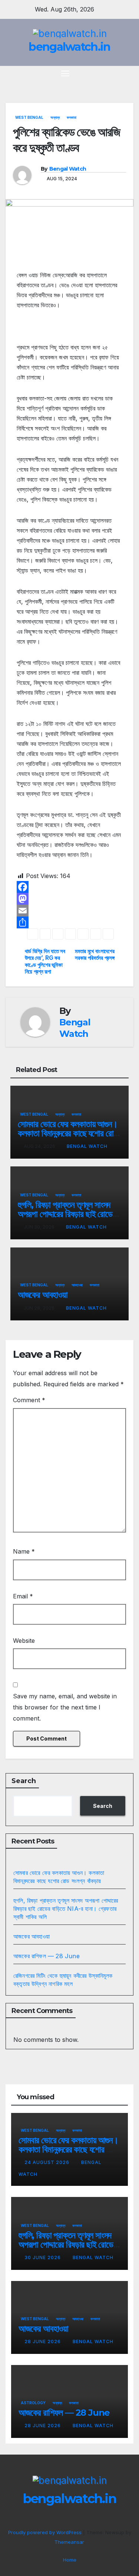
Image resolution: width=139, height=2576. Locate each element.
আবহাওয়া (77, 1285)
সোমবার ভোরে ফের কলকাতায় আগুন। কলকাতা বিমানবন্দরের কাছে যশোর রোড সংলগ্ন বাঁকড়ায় (68, 1133)
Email (23, 1596)
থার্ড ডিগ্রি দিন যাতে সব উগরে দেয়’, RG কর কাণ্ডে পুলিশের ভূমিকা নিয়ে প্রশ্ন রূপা (45, 962)
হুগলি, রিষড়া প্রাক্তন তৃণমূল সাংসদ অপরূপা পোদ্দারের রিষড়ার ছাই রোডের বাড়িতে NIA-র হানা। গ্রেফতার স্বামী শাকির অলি (66, 1909)
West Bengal (29, 117)
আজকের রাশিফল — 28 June (47, 1956)
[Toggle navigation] (65, 73)
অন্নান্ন (55, 117)
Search (24, 1781)
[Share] (69, 922)
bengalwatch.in (69, 47)
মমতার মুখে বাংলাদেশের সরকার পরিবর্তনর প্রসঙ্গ (95, 955)
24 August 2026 (48, 2162)
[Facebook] (69, 887)
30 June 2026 (43, 2257)
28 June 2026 (43, 2341)
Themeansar (69, 2542)
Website (24, 1641)
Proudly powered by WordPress (46, 2532)
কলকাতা (72, 117)
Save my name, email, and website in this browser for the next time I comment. (65, 1707)
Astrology (33, 2403)
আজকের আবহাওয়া (43, 1295)
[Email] (69, 911)
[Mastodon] (69, 899)
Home (70, 2560)
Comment (29, 1400)
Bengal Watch (68, 169)
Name (24, 1551)
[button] (116, 73)
